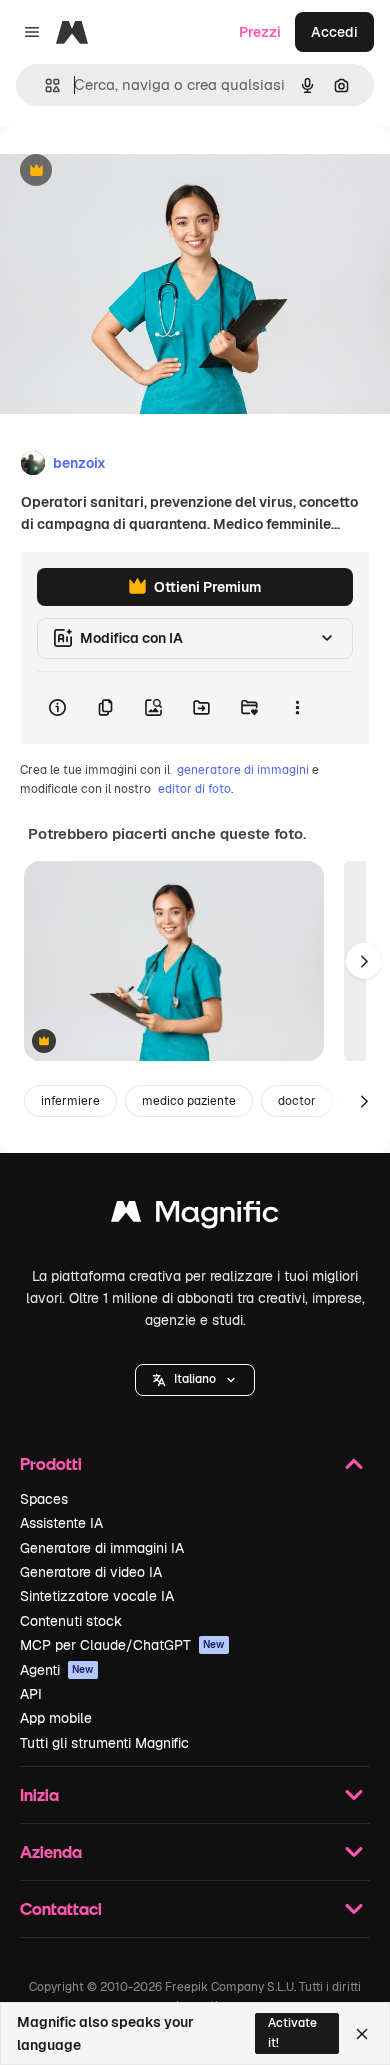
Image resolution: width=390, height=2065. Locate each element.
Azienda (51, 1851)
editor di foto (194, 789)
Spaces (44, 1499)
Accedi (334, 32)
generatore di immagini (243, 770)
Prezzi (260, 32)
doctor (297, 1101)
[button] (195, 1380)
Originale (132, 171)
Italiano (195, 1379)
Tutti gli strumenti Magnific (104, 1743)
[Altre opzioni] (297, 708)
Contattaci (61, 1908)
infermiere (70, 1101)
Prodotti (51, 1463)
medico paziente (189, 1101)
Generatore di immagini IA (102, 1548)
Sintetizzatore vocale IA (97, 1596)
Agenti (57, 1670)
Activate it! (292, 2032)
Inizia (39, 1794)
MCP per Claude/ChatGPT (122, 1645)
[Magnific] (195, 1216)
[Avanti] (364, 961)
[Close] (362, 2034)
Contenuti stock (71, 1621)
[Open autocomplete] (44, 85)
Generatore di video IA (91, 1572)
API (31, 1694)
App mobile (56, 1718)
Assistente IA (61, 1523)
